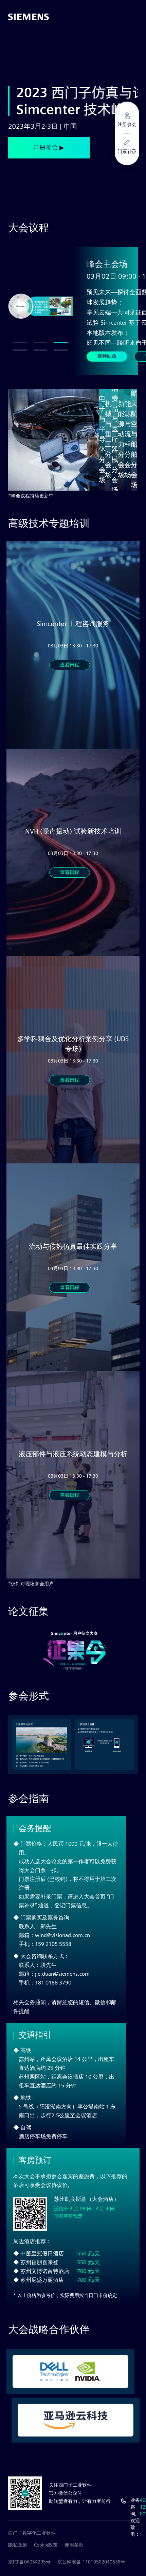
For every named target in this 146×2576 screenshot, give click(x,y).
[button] (20, 343)
